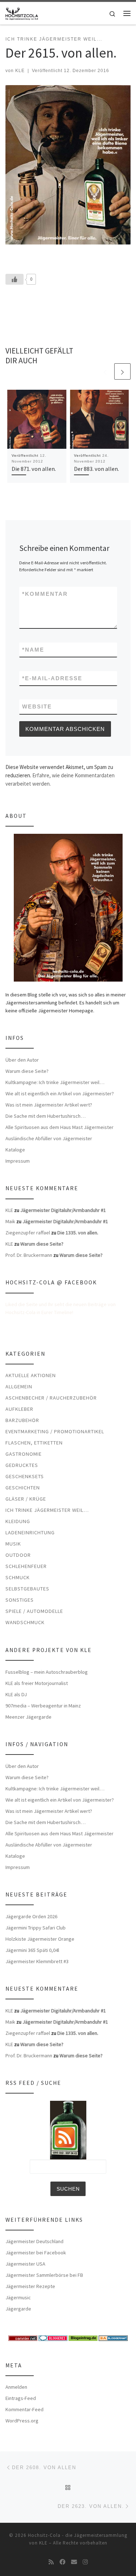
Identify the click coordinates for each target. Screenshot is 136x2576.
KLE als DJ (16, 1694)
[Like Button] (15, 279)
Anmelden (16, 2387)
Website (37, 706)
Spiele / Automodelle (34, 1611)
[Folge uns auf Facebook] (62, 2562)
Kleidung (18, 1521)
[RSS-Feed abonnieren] (51, 2562)
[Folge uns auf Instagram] (85, 2562)
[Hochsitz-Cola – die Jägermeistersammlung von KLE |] (22, 12)
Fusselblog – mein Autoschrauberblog (47, 1672)
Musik (13, 1544)
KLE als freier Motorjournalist (37, 1683)
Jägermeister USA (25, 2264)
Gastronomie (24, 1454)
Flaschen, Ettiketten (34, 1443)
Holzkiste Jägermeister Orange (40, 1939)
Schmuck (18, 1577)
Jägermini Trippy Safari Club (36, 1928)
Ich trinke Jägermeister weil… (47, 1510)
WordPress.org (22, 2421)
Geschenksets (25, 1476)
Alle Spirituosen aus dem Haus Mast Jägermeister (59, 1127)
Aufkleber (19, 1409)
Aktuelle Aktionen (31, 1375)
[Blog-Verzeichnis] (53, 2338)
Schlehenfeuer (26, 1566)
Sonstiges (20, 1600)
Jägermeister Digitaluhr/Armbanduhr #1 (63, 1210)
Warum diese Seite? (27, 1071)
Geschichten (23, 1488)
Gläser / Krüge (26, 1499)
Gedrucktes (22, 1465)
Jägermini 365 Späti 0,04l (32, 1950)
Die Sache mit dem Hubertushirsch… (46, 1116)
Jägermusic (18, 2297)
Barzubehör (22, 1420)
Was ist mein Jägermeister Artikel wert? (49, 1105)
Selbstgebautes (27, 1589)
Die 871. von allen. (34, 469)
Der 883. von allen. (96, 469)
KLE (20, 71)
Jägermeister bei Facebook (36, 2253)
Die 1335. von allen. (78, 1233)
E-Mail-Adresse (52, 678)
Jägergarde (18, 2309)
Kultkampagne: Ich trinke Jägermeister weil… (55, 1082)
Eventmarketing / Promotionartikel (55, 1431)
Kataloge (15, 1150)
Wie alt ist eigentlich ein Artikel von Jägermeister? (60, 1093)
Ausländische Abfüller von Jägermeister (49, 1138)
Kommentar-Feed (24, 2409)
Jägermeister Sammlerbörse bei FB (44, 2275)
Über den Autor (22, 1060)
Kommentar (45, 594)
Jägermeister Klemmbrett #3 (37, 1961)
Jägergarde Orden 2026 (31, 1916)
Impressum (18, 1161)
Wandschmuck (25, 1622)
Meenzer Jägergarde (28, 1717)
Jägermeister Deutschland (34, 2241)
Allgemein (19, 1387)
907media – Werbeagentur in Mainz (43, 1706)
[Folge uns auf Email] (74, 2562)
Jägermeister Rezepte (30, 2286)
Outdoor (18, 1555)
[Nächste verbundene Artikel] (122, 371)
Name (33, 650)
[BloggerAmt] (113, 2338)
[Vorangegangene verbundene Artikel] (105, 371)
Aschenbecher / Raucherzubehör (51, 1398)
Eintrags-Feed (21, 2398)
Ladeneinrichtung (30, 1532)
